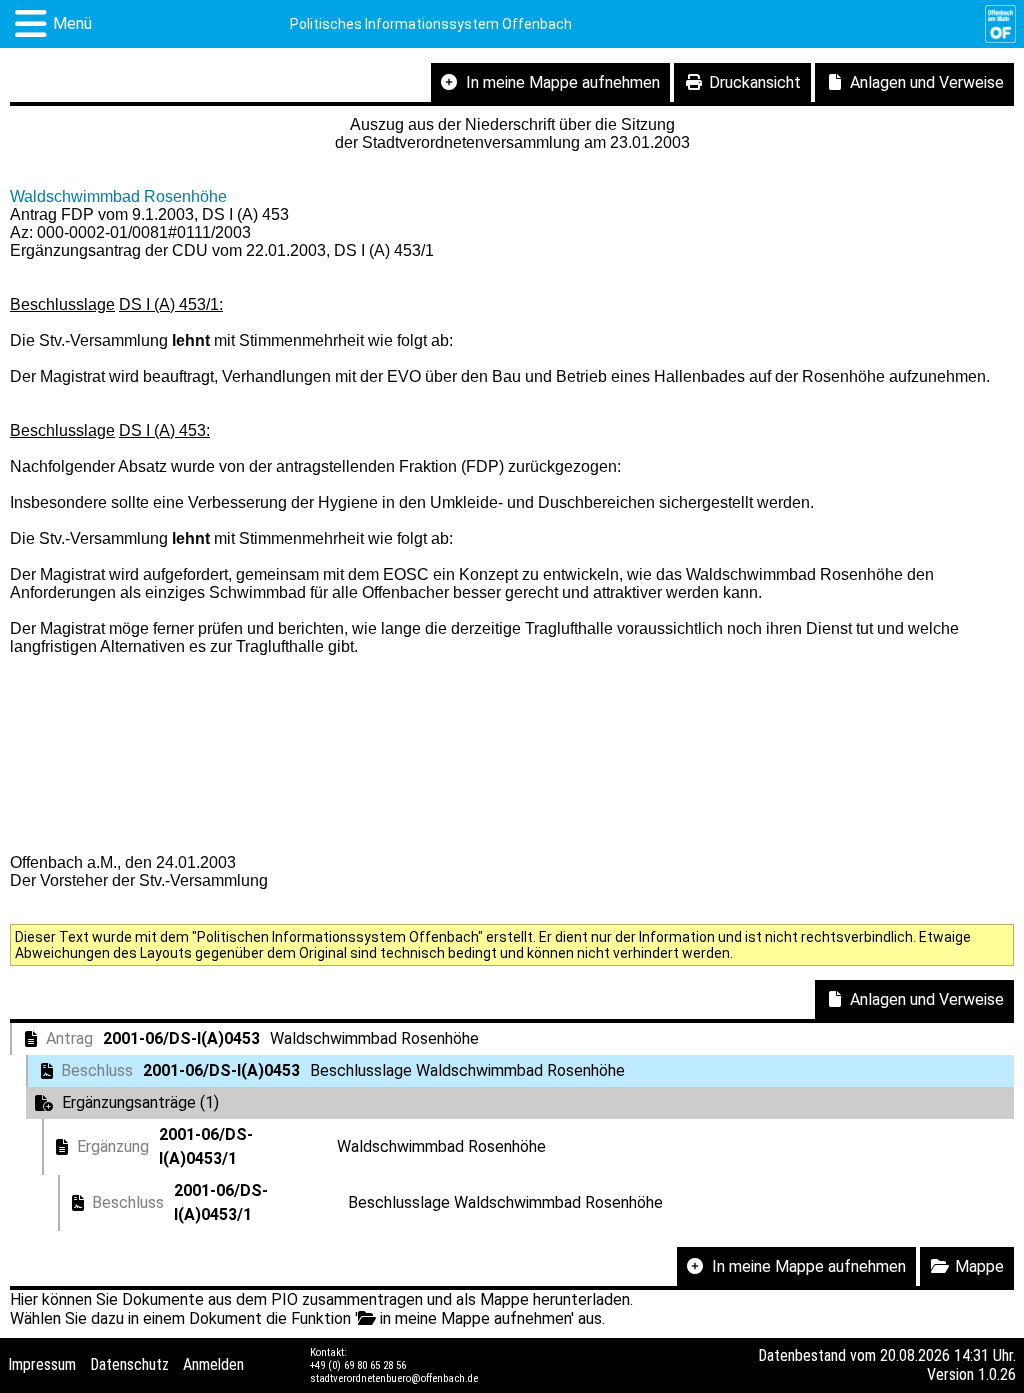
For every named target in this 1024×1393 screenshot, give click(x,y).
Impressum (42, 1364)
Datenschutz (129, 1364)
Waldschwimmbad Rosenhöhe (118, 196)
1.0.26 (997, 1374)
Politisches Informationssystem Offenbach (431, 24)
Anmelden (213, 1364)
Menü (72, 23)
